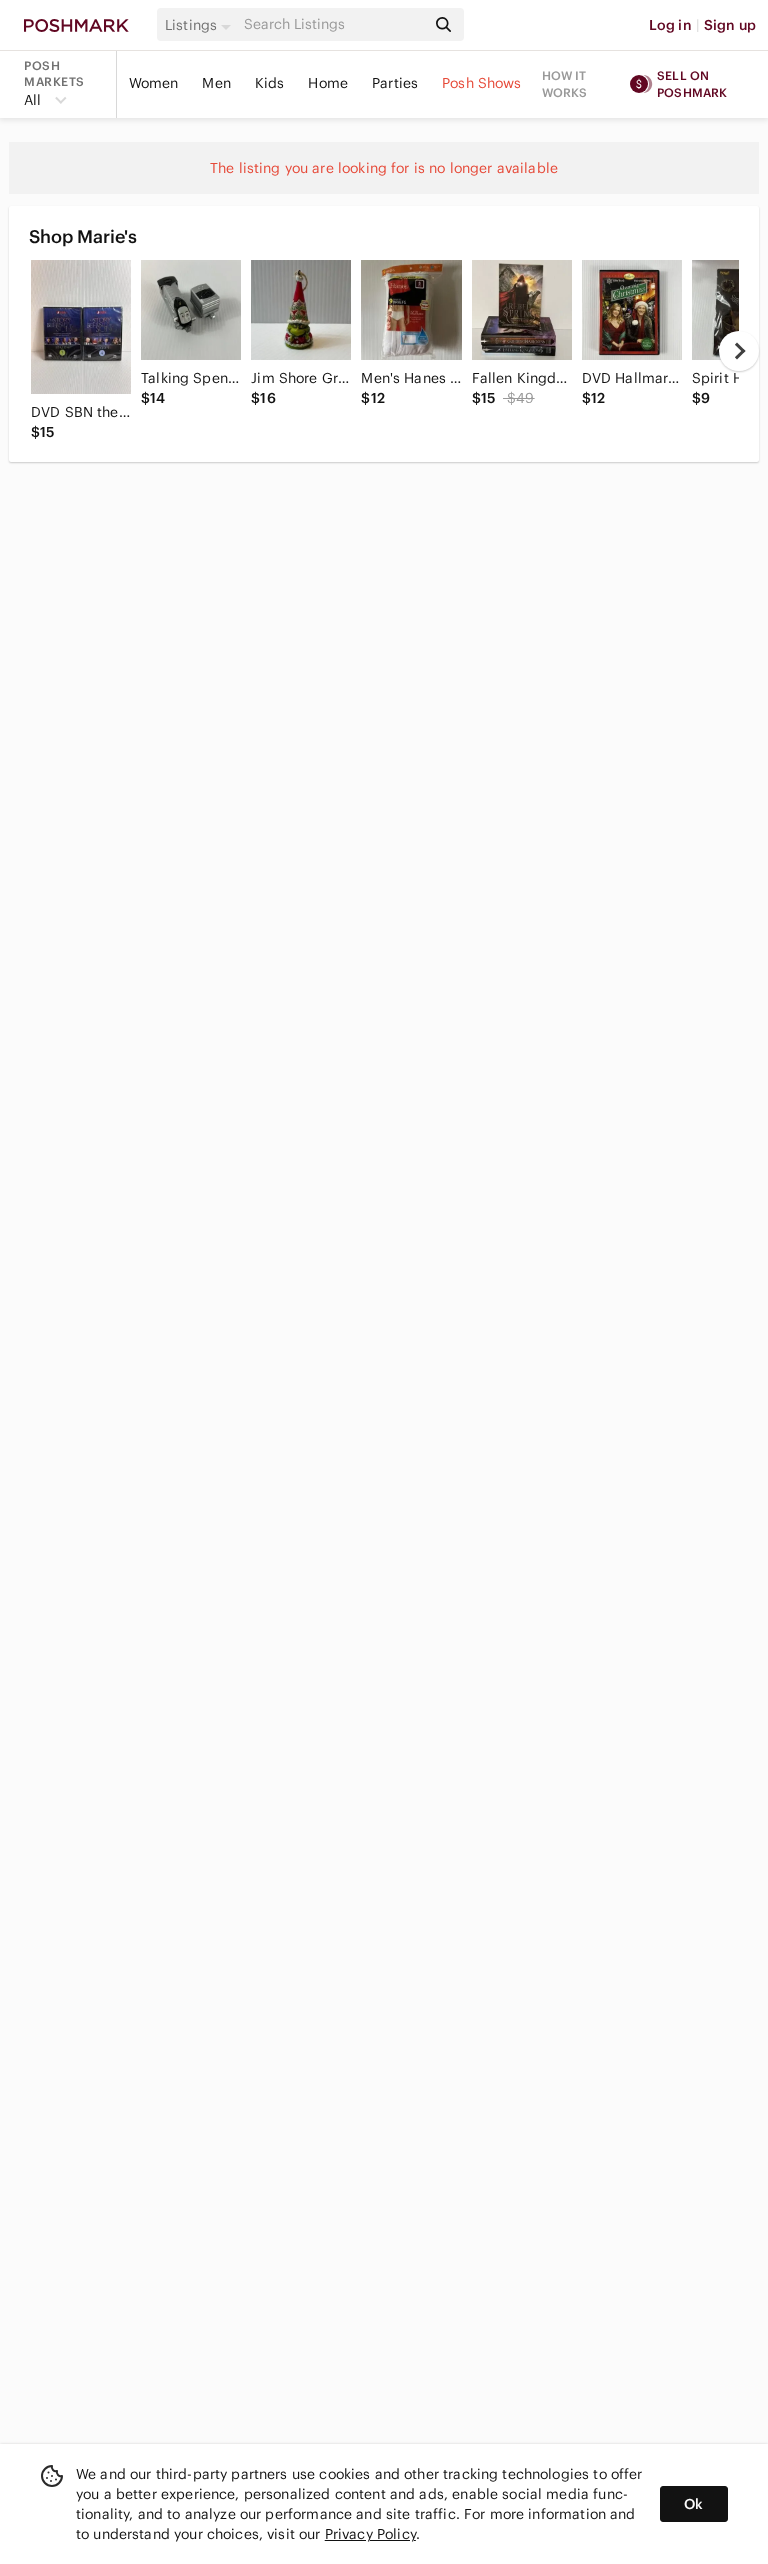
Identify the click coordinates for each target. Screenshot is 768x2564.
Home (328, 83)
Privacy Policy (370, 2534)
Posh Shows (482, 83)
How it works (565, 84)
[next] (739, 351)
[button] (201, 25)
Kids (270, 83)
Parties (395, 83)
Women (154, 83)
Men (216, 83)
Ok (693, 2504)
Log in (670, 25)
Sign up (730, 25)
